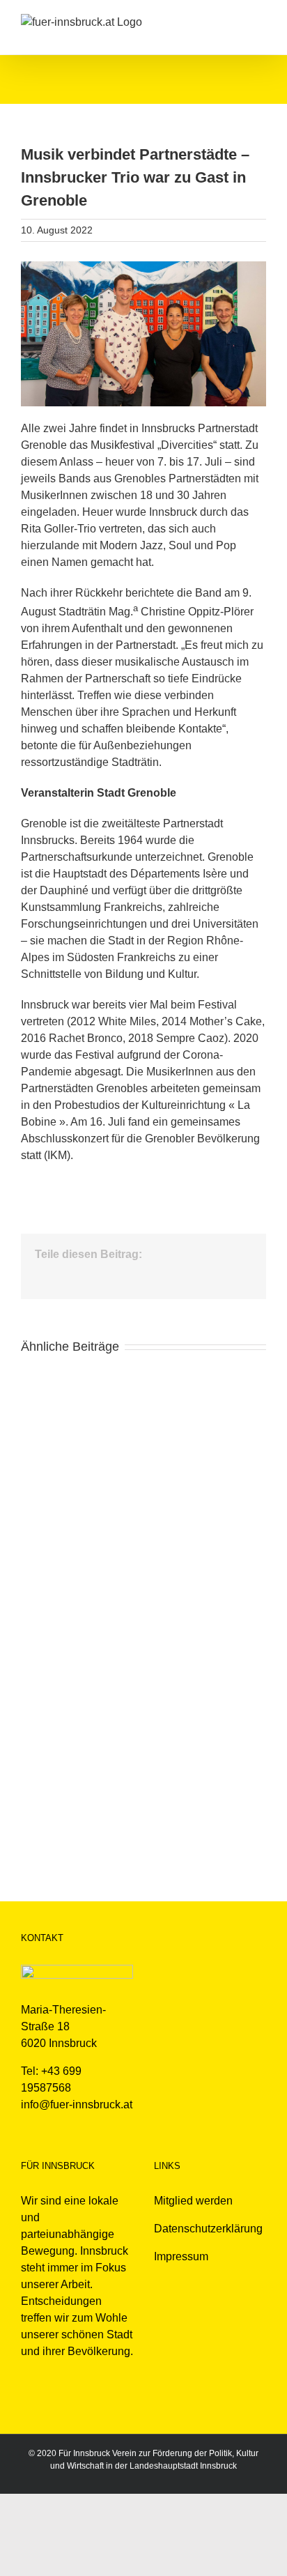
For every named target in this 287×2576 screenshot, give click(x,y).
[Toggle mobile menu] (261, 21)
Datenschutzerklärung (208, 2229)
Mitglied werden (193, 2201)
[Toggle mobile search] (235, 21)
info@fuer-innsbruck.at (77, 2104)
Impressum (181, 2256)
